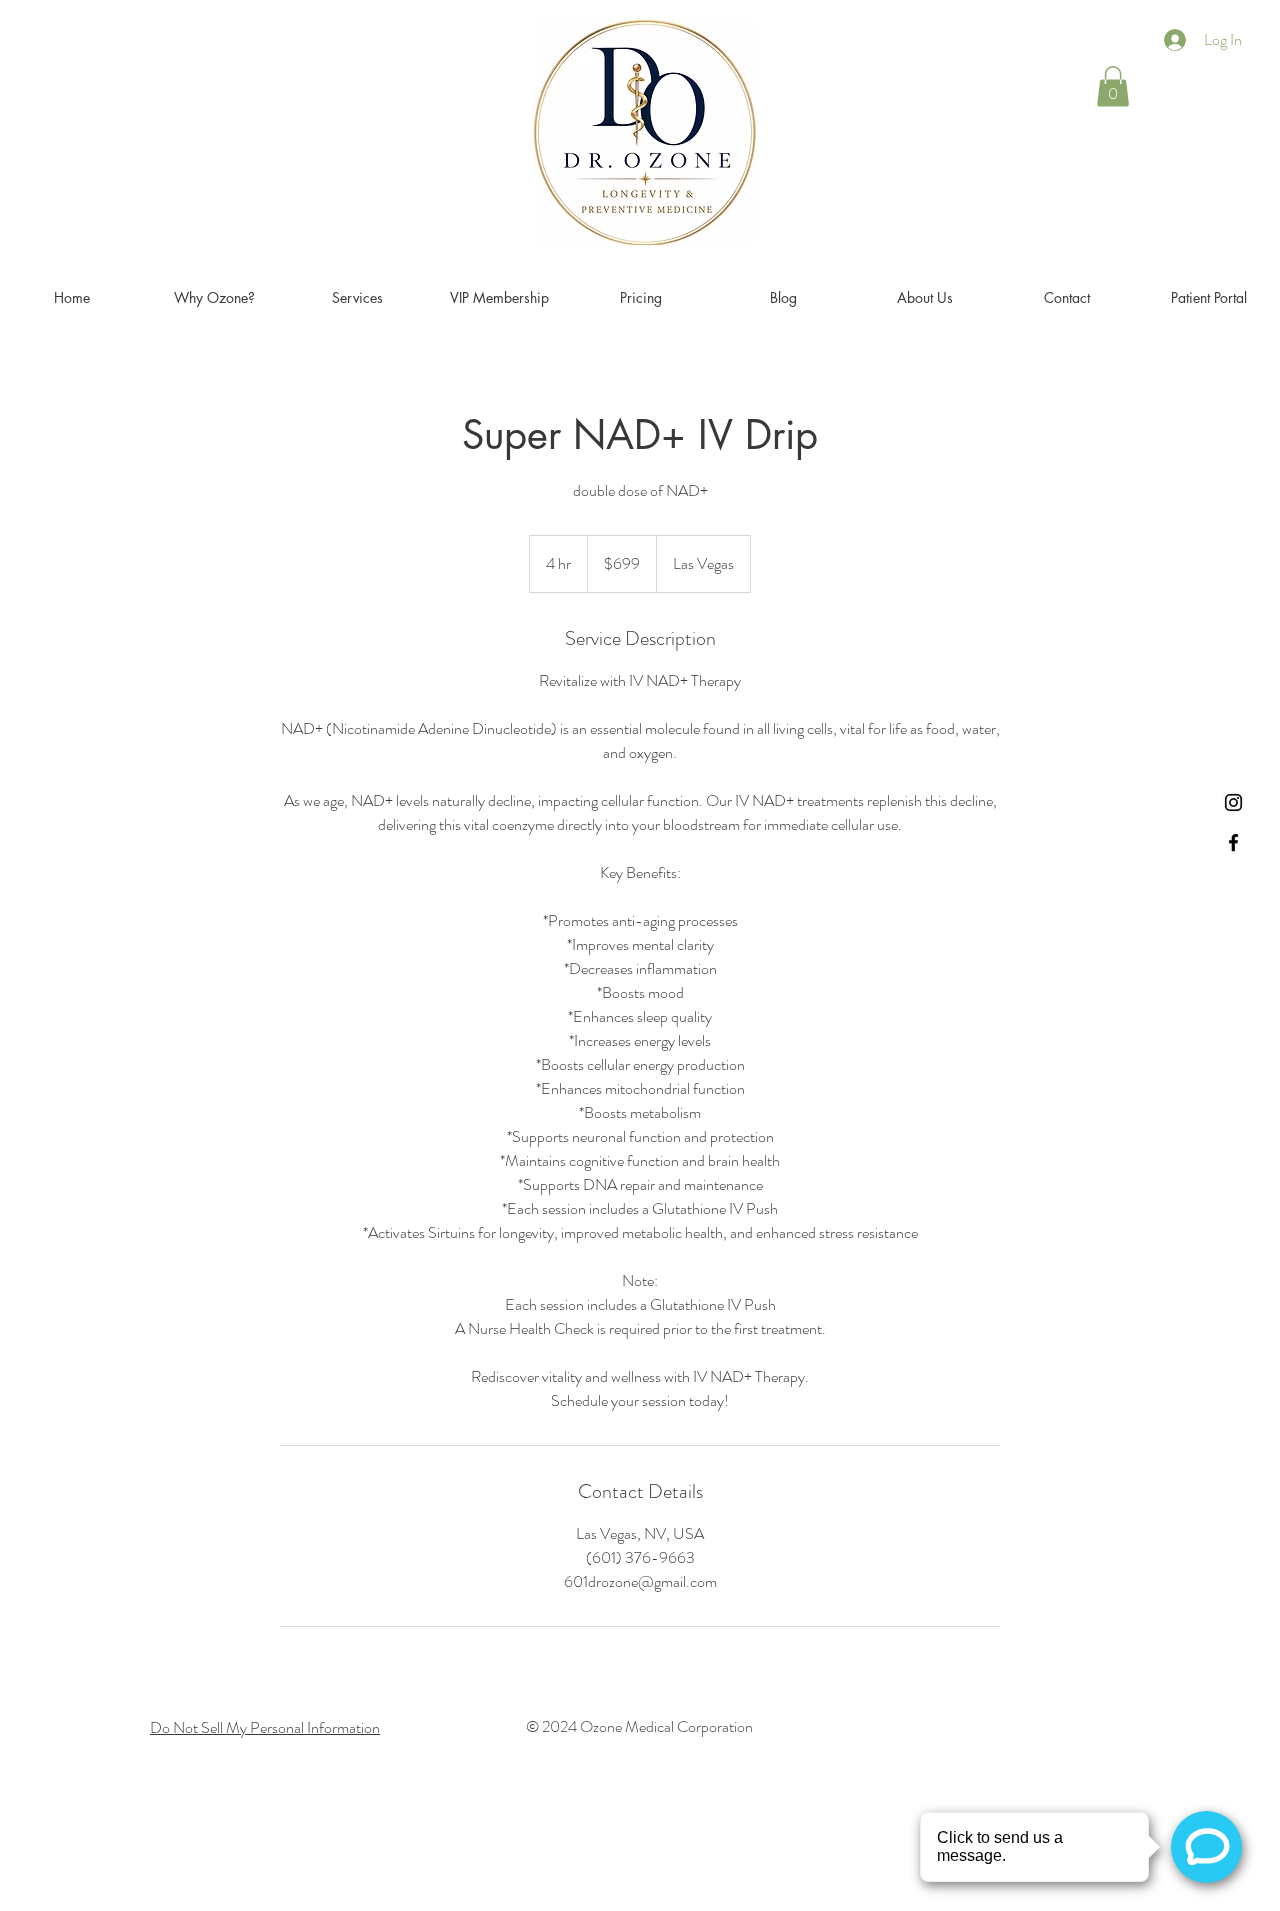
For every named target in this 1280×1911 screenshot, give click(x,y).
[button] (1113, 86)
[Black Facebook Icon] (1233, 842)
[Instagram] (1233, 802)
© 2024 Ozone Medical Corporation (639, 1726)
